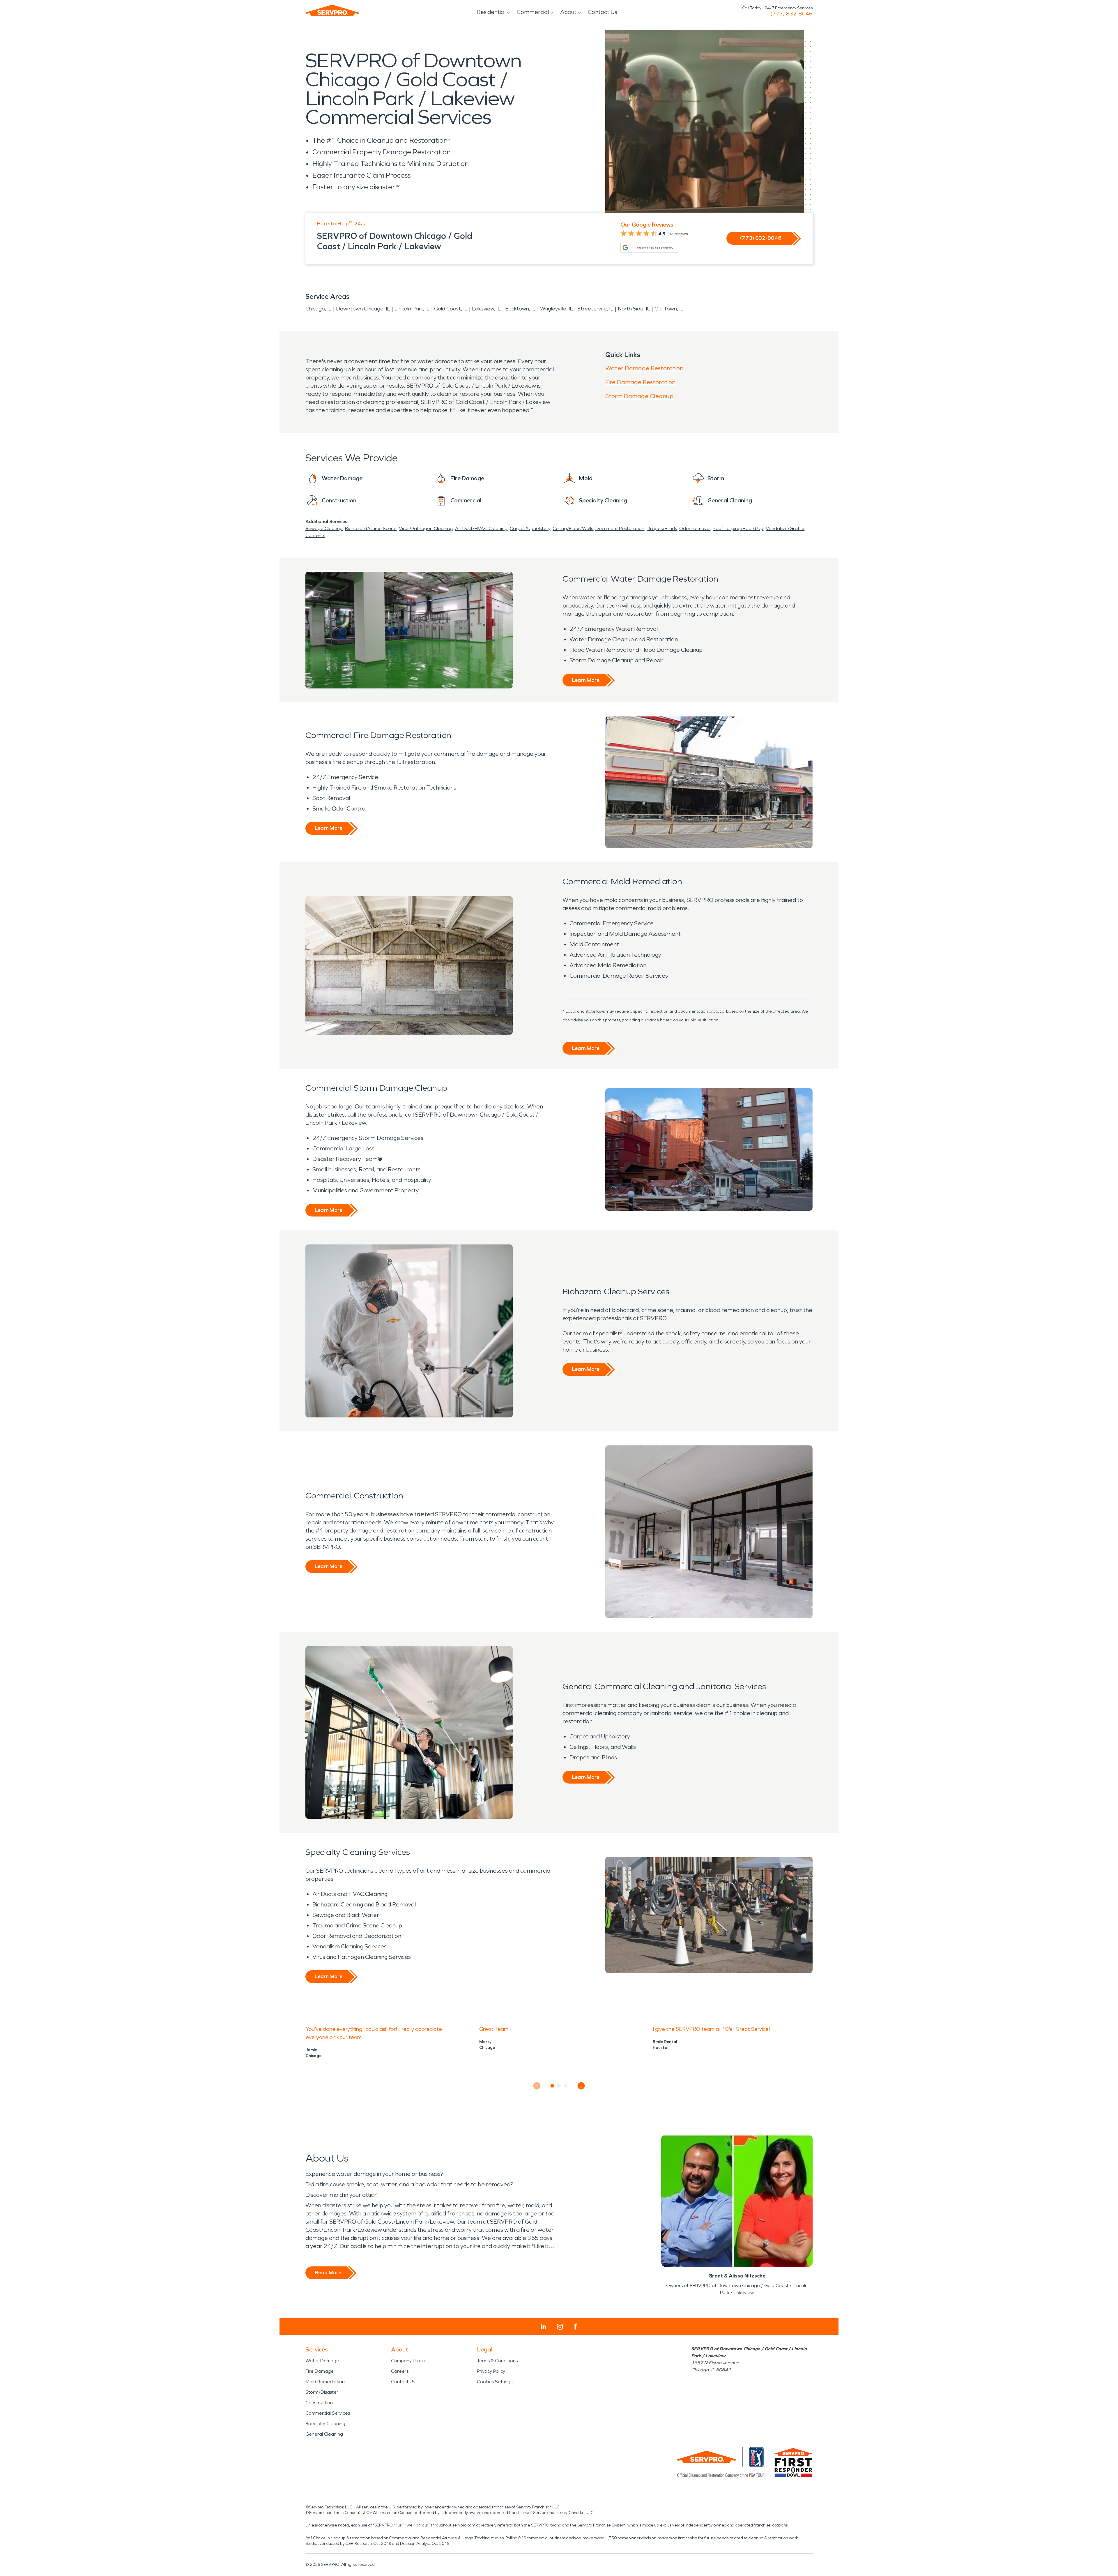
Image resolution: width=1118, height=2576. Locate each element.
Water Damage (322, 2361)
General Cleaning (324, 2434)
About (568, 12)
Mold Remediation (325, 2382)
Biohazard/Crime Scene (371, 528)
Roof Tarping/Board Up (738, 528)
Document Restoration (620, 528)
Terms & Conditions (497, 2361)
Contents (315, 535)
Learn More (586, 680)
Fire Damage (320, 2371)
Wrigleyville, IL (557, 309)
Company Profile (409, 2361)
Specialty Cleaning (325, 2424)
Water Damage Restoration (644, 368)
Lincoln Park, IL (412, 309)
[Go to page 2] (559, 2086)
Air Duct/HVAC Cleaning (481, 528)
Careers (400, 2371)
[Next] (581, 2086)
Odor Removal (695, 528)
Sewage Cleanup (324, 528)
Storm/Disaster (322, 2392)
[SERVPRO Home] (332, 10)
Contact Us (603, 12)
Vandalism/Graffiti (785, 528)
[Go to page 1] (552, 2086)
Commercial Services (328, 2413)
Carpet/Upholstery (530, 528)
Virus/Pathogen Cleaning (426, 528)
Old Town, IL (669, 309)
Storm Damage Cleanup (639, 396)
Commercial (533, 12)
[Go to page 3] (566, 2086)
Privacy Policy (491, 2371)
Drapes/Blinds (662, 528)
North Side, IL (634, 309)
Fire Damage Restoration (640, 382)
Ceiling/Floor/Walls (573, 528)
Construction (319, 2403)
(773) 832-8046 (791, 14)
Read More (328, 2273)
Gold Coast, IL (451, 309)
